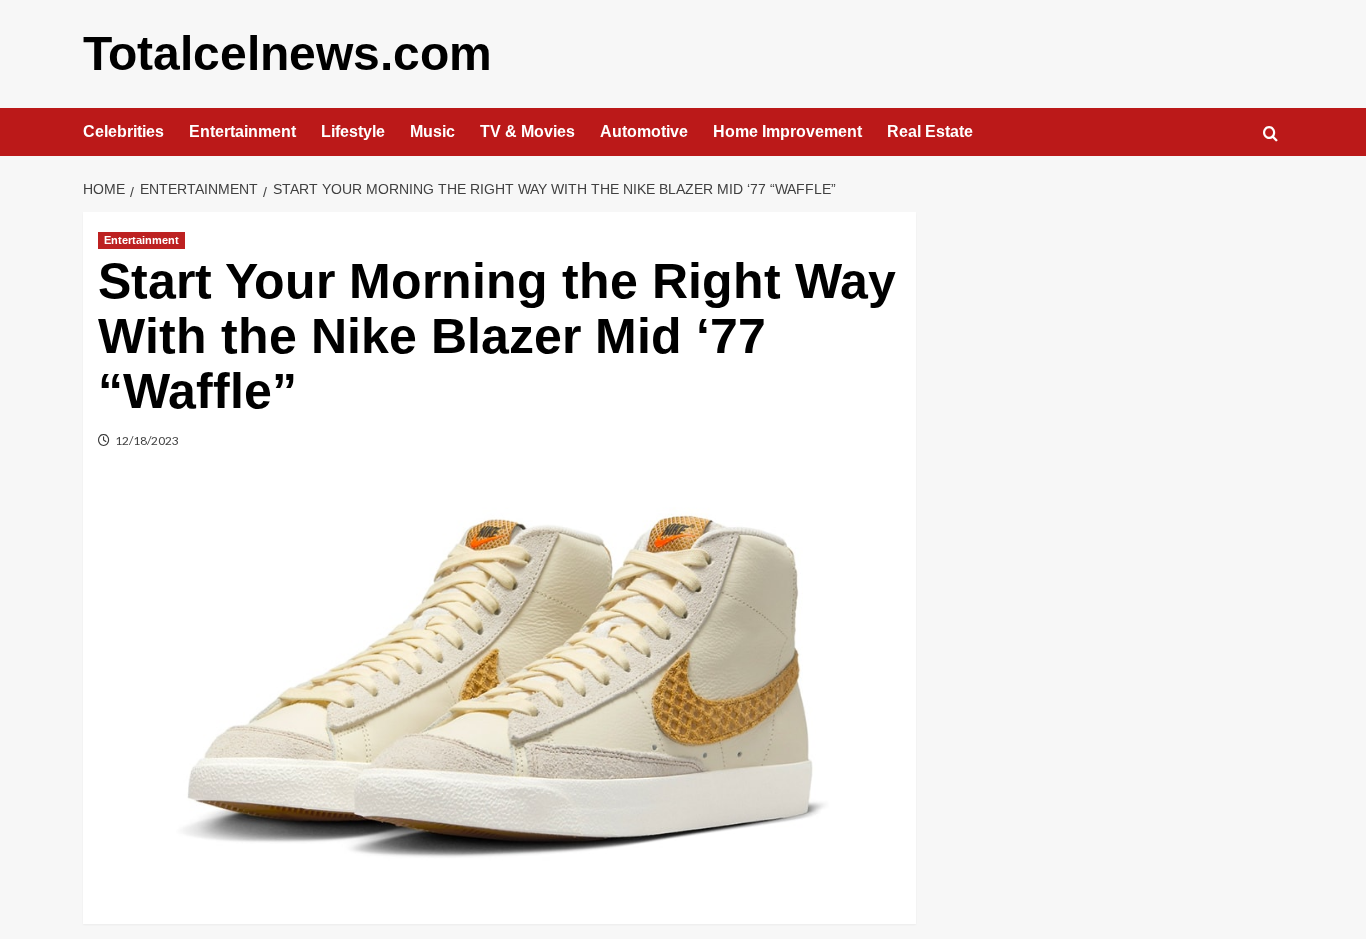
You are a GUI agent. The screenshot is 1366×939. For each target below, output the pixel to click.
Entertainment (242, 131)
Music (432, 131)
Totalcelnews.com (287, 53)
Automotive (644, 131)
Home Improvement (787, 131)
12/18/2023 (147, 440)
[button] (1270, 133)
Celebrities (123, 131)
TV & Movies (527, 131)
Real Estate (930, 131)
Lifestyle (353, 131)
